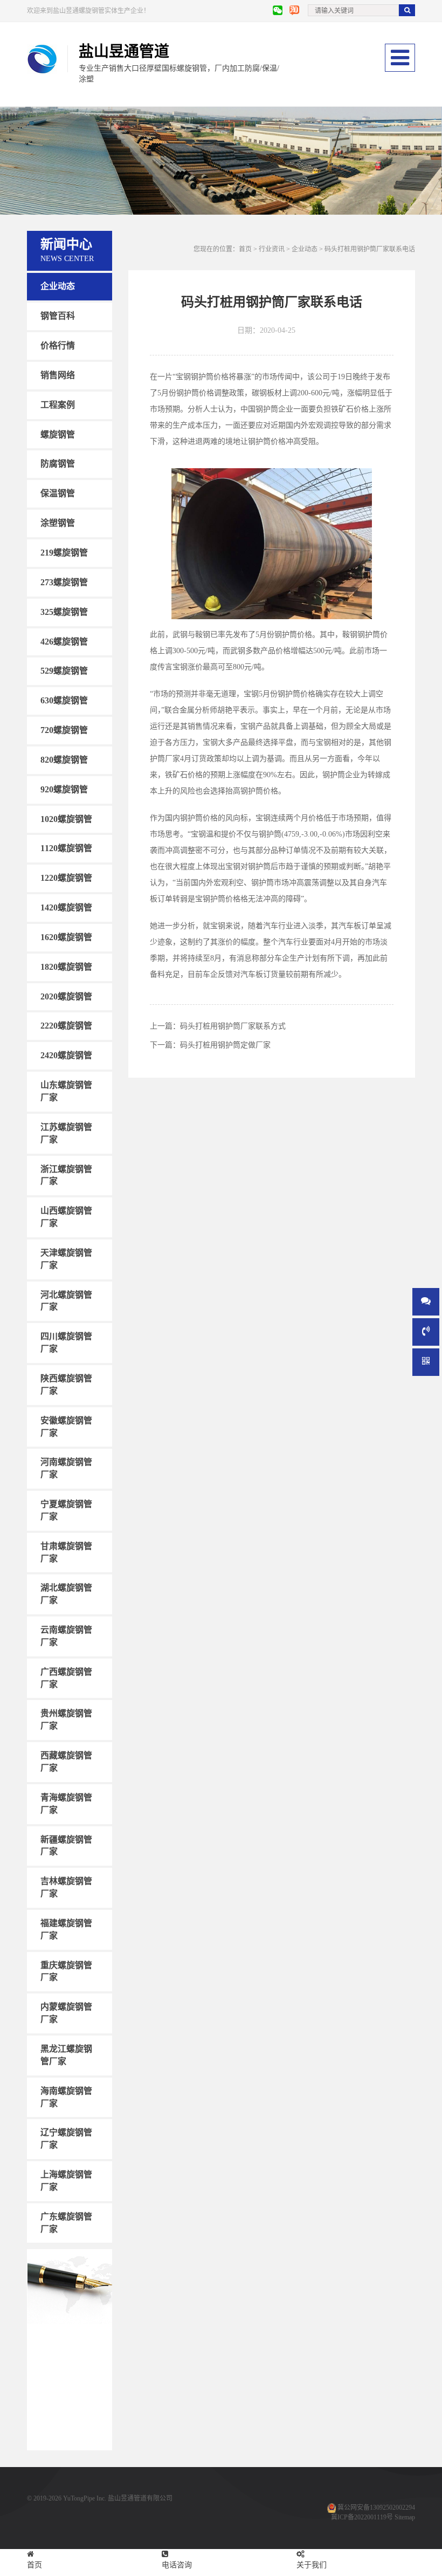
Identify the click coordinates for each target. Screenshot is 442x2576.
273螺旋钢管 (64, 582)
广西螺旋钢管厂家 (66, 1678)
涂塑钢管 (58, 523)
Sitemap (405, 2517)
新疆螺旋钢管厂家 (66, 1845)
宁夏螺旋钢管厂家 (66, 1510)
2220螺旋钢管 (66, 1026)
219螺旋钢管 (64, 553)
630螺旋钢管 (64, 700)
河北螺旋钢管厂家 (66, 1300)
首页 (245, 249)
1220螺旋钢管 (66, 878)
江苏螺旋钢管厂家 (66, 1133)
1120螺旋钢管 (66, 848)
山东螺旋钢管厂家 (66, 1091)
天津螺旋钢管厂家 (66, 1259)
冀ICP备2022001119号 (362, 2517)
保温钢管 (58, 493)
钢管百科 (58, 316)
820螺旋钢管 (64, 760)
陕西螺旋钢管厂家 (66, 1385)
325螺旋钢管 (64, 611)
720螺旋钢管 (64, 730)
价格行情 (58, 345)
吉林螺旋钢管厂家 (66, 1887)
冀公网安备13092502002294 (376, 2508)
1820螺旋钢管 (66, 967)
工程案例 (58, 405)
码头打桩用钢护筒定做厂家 (225, 1045)
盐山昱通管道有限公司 (140, 2498)
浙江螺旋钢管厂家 (66, 1175)
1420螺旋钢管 (66, 907)
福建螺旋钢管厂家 (66, 1929)
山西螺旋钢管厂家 (66, 1217)
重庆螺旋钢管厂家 (66, 1971)
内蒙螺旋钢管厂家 (66, 2013)
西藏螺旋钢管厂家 (66, 1762)
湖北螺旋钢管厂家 (66, 1594)
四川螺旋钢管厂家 (66, 1342)
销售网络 (58, 375)
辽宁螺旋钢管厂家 (66, 2139)
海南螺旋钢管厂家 (66, 2097)
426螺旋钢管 (64, 641)
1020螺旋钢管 (66, 818)
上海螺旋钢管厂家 (66, 2181)
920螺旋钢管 (64, 789)
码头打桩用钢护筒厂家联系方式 (233, 1026)
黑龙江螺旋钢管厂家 (66, 2055)
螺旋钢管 (58, 434)
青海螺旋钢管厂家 (66, 1804)
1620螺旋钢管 (66, 937)
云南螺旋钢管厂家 (66, 1636)
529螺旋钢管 (64, 671)
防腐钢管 (58, 464)
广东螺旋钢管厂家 (66, 2223)
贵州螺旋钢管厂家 (66, 1719)
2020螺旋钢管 (66, 996)
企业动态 (58, 286)
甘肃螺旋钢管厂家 (66, 1552)
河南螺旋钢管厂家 (66, 1468)
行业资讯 (272, 249)
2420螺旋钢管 (66, 1055)
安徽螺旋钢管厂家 (66, 1426)
